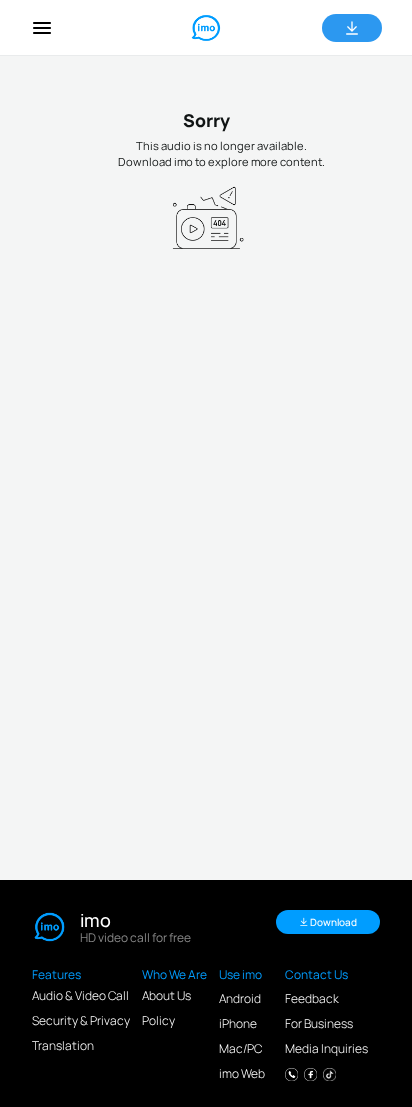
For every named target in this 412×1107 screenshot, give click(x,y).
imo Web (242, 1073)
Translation (63, 1045)
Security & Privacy (81, 1020)
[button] (42, 28)
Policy (158, 1020)
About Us (166, 995)
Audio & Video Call (80, 995)
